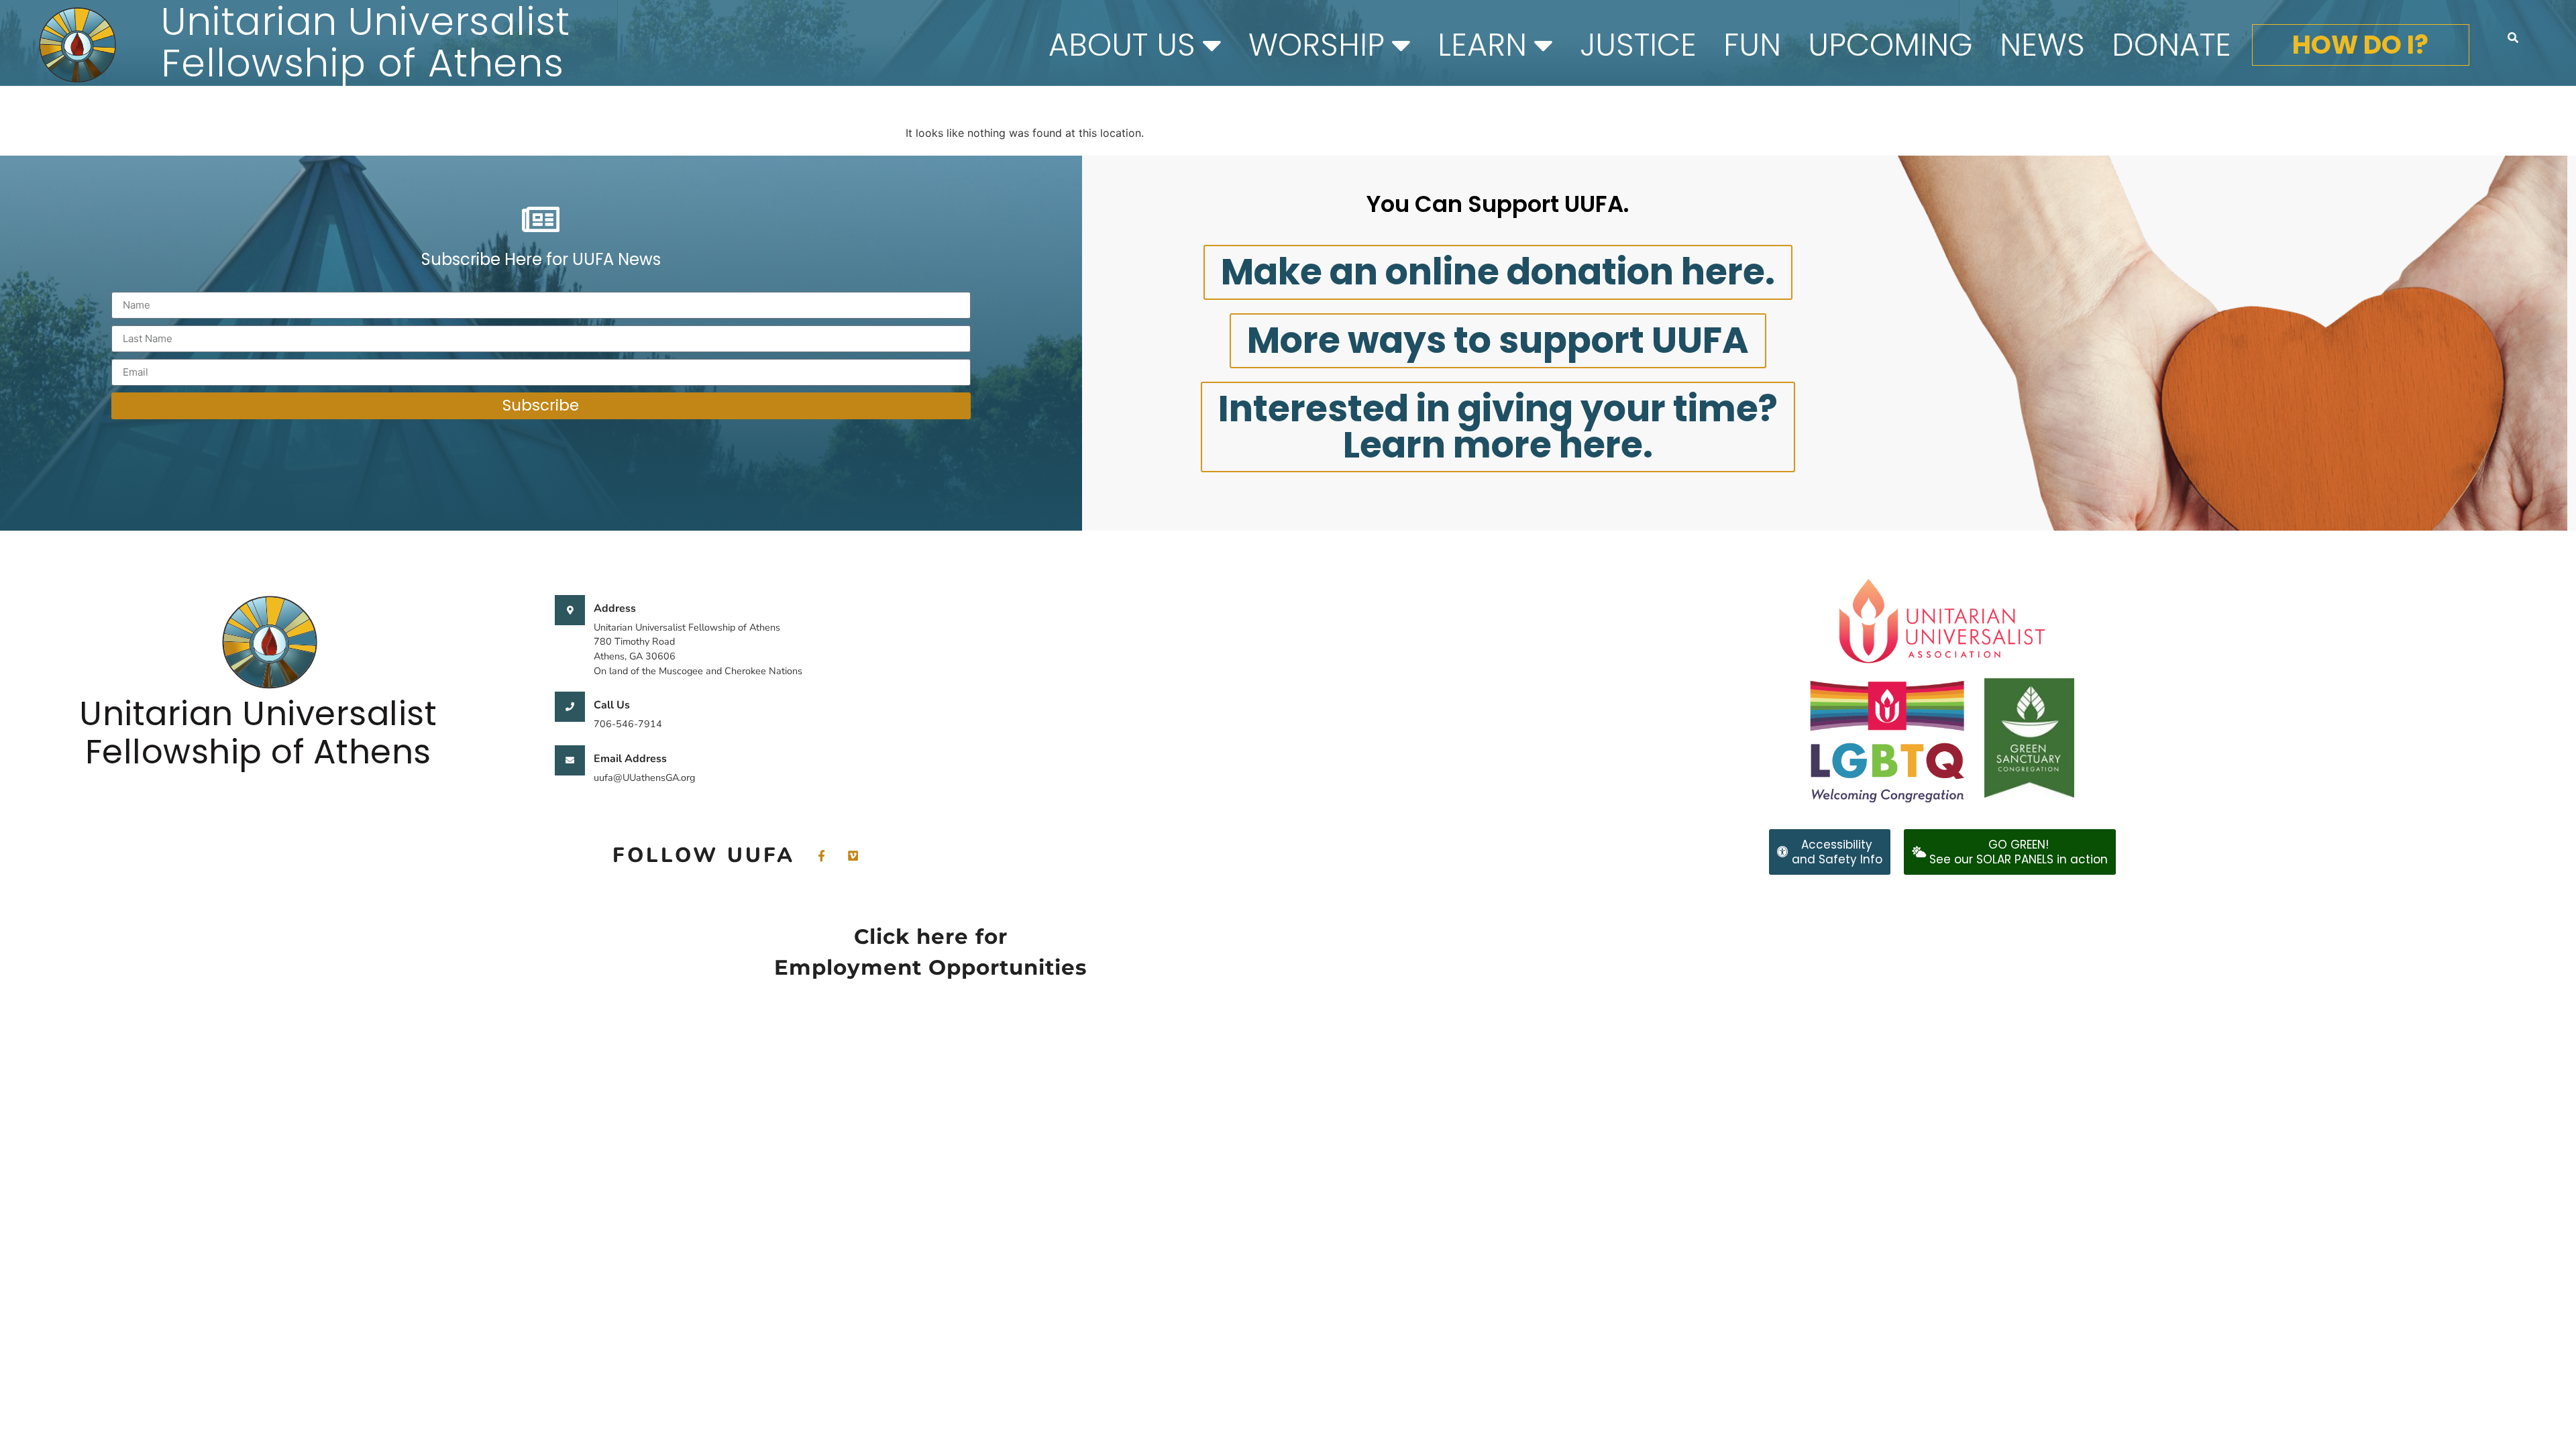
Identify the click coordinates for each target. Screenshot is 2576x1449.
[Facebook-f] (821, 856)
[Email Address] (570, 760)
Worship (1317, 45)
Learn (1482, 45)
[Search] (2513, 38)
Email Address (630, 759)
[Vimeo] (853, 856)
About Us (1122, 45)
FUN (1752, 45)
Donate (2171, 45)
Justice (1638, 45)
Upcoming (1890, 45)
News (2042, 45)
